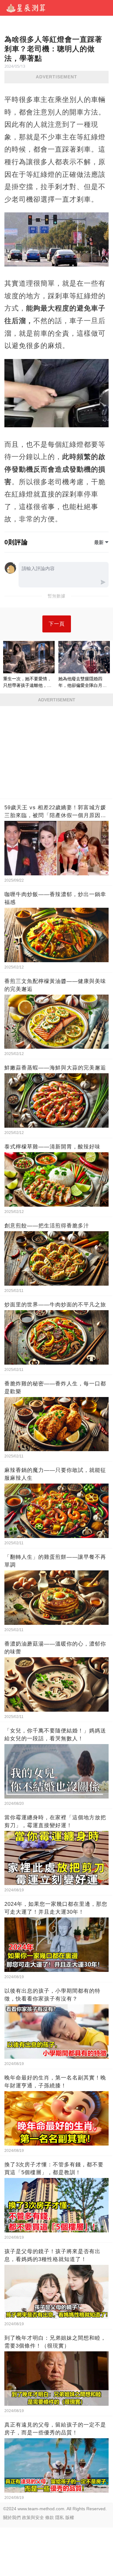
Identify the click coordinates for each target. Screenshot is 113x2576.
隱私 (60, 2517)
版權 (70, 2517)
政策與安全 (33, 2517)
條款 (50, 2517)
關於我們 (12, 2517)
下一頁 (57, 624)
